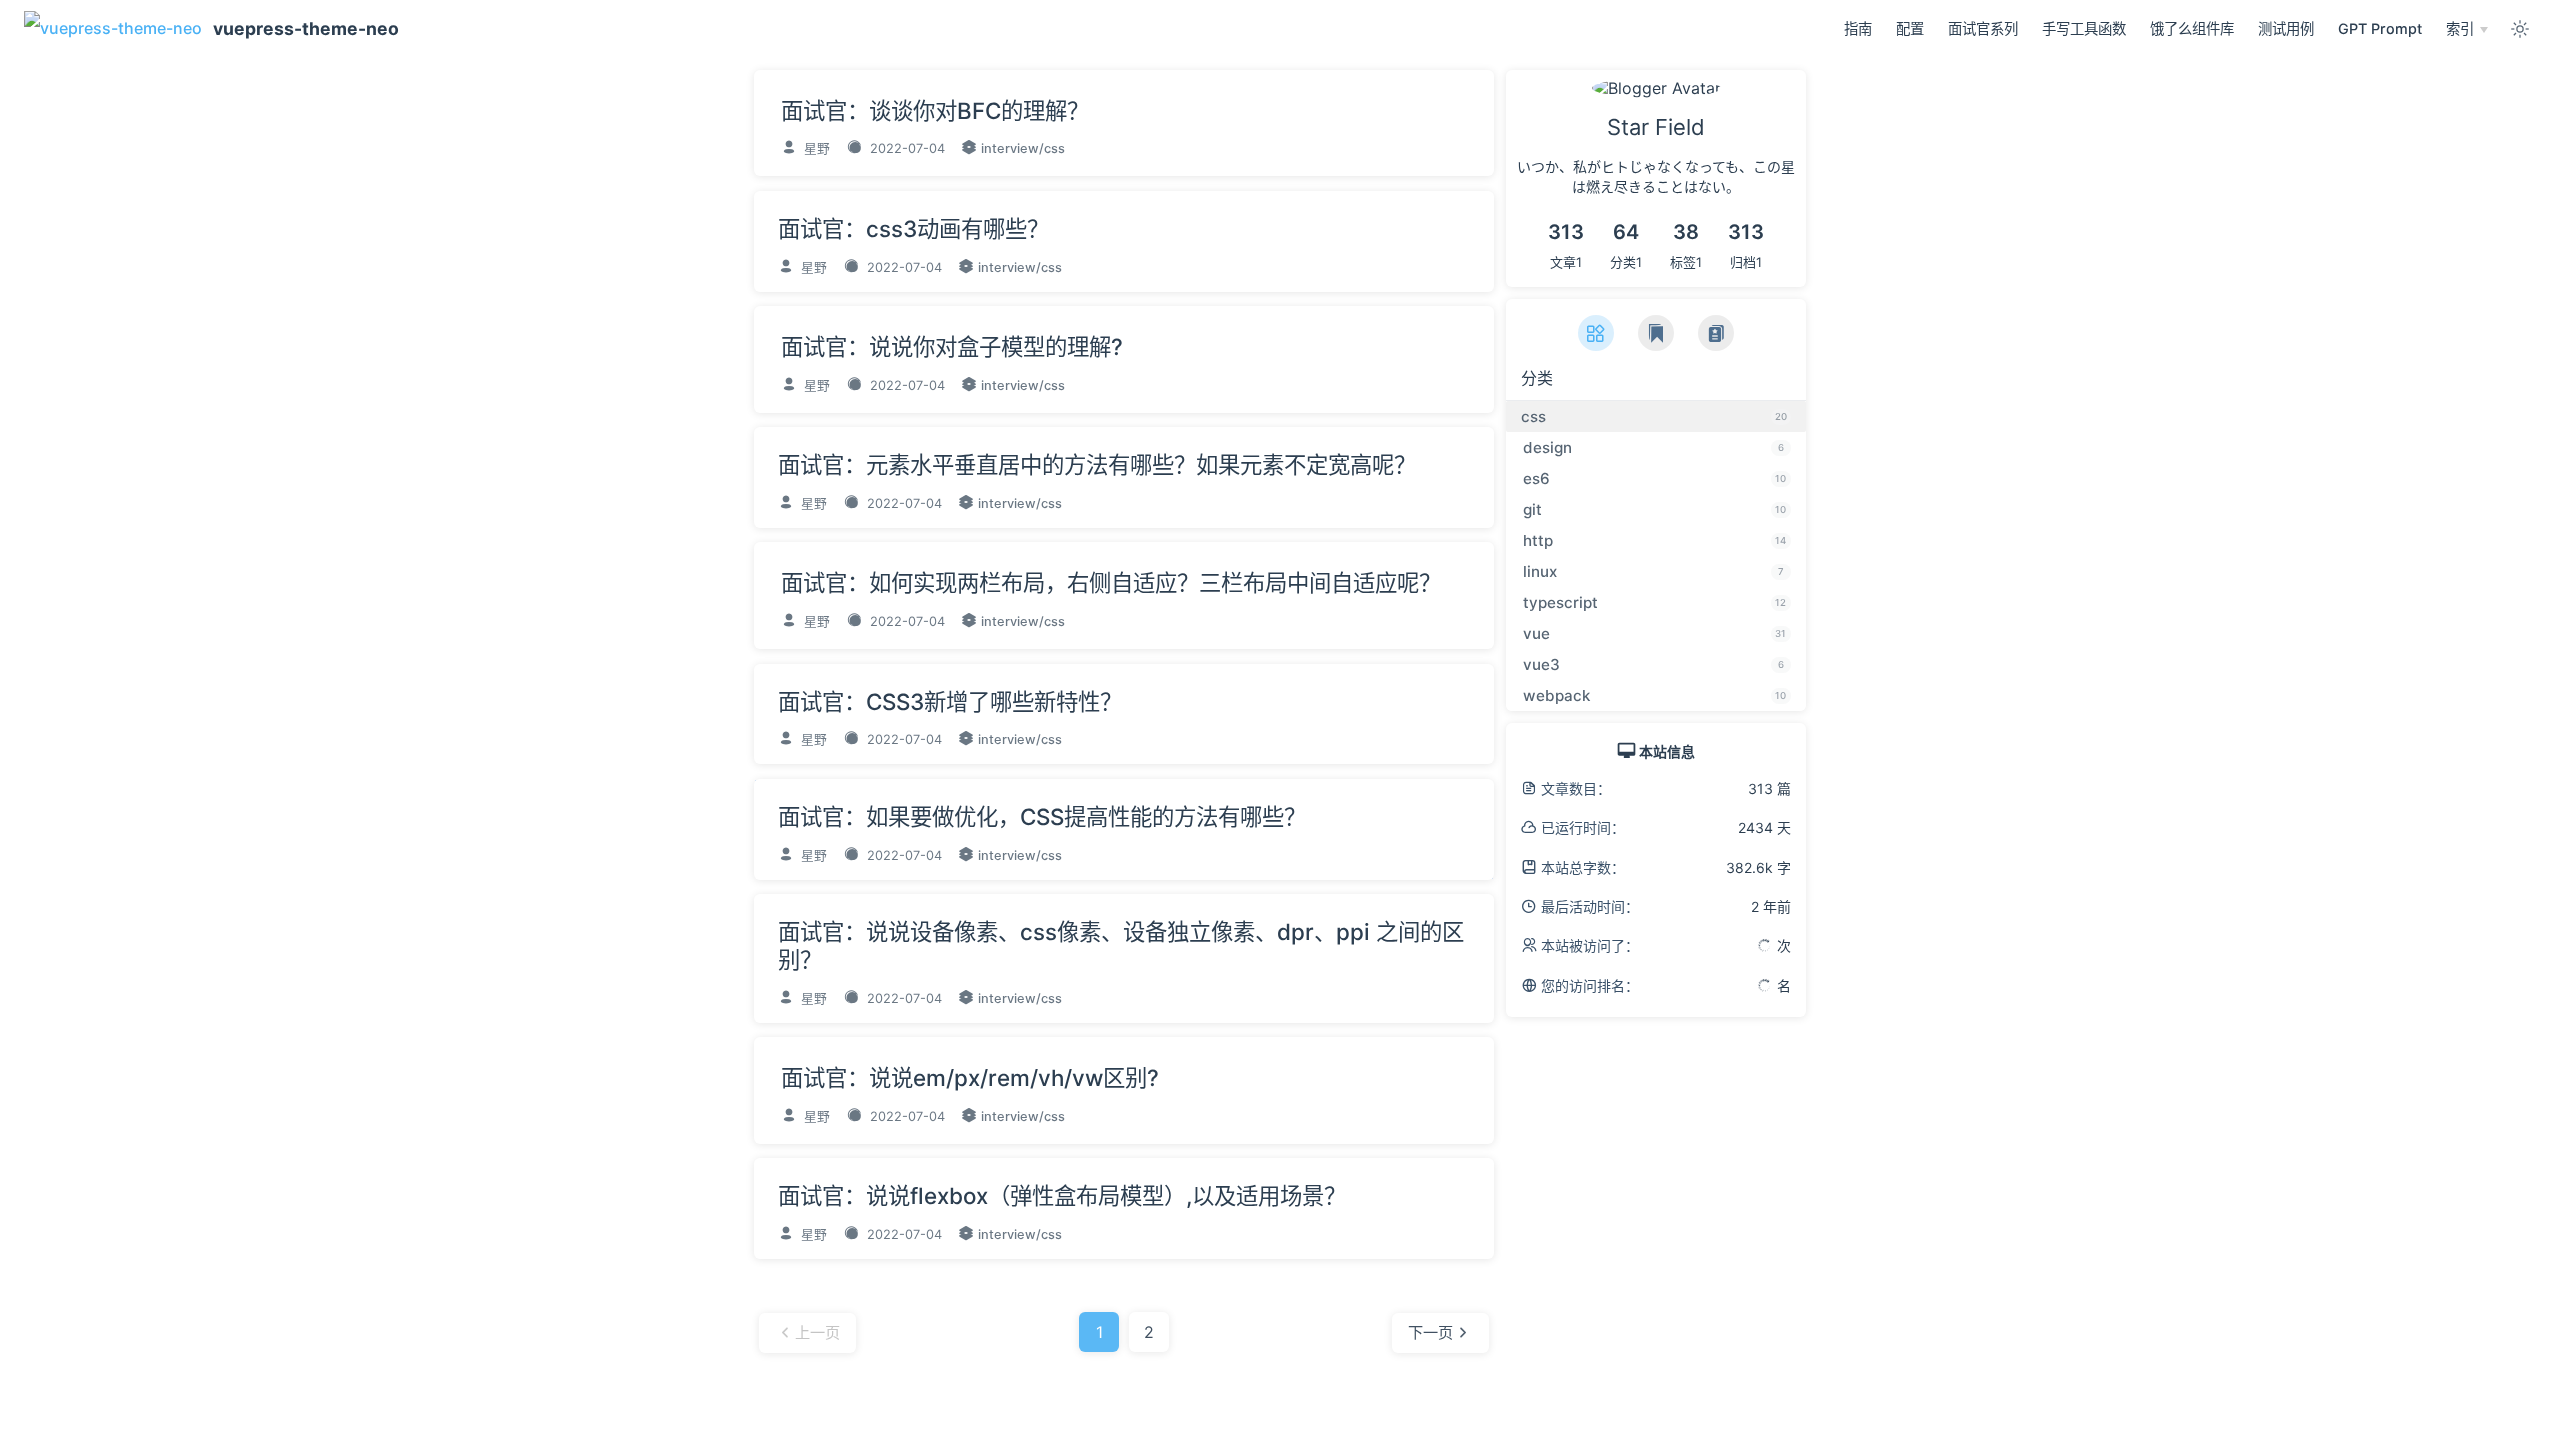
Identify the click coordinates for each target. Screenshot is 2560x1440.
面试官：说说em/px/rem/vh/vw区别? (970, 1077)
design (1653, 447)
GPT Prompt (2380, 28)
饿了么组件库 (2192, 28)
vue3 (1653, 664)
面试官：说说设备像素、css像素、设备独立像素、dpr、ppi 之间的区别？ (1121, 945)
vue (1654, 633)
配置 (1910, 28)
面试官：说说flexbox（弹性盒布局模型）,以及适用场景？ (1062, 1195)
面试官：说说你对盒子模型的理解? (952, 346)
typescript (1654, 602)
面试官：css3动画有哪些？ (913, 228)
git (1654, 509)
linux (1653, 571)
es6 (1654, 478)
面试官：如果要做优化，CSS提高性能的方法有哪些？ (1042, 816)
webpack (1654, 695)
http (1654, 540)
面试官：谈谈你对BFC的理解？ (935, 110)
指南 (1858, 28)
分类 (1537, 378)
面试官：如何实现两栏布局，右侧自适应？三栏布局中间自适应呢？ (1111, 582)
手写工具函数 (2084, 28)
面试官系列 (1983, 28)
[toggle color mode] (2520, 29)
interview (1010, 148)
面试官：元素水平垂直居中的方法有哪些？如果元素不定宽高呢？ (1097, 464)
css (1054, 148)
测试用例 (2286, 28)
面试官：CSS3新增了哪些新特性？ (950, 701)
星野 (815, 148)
